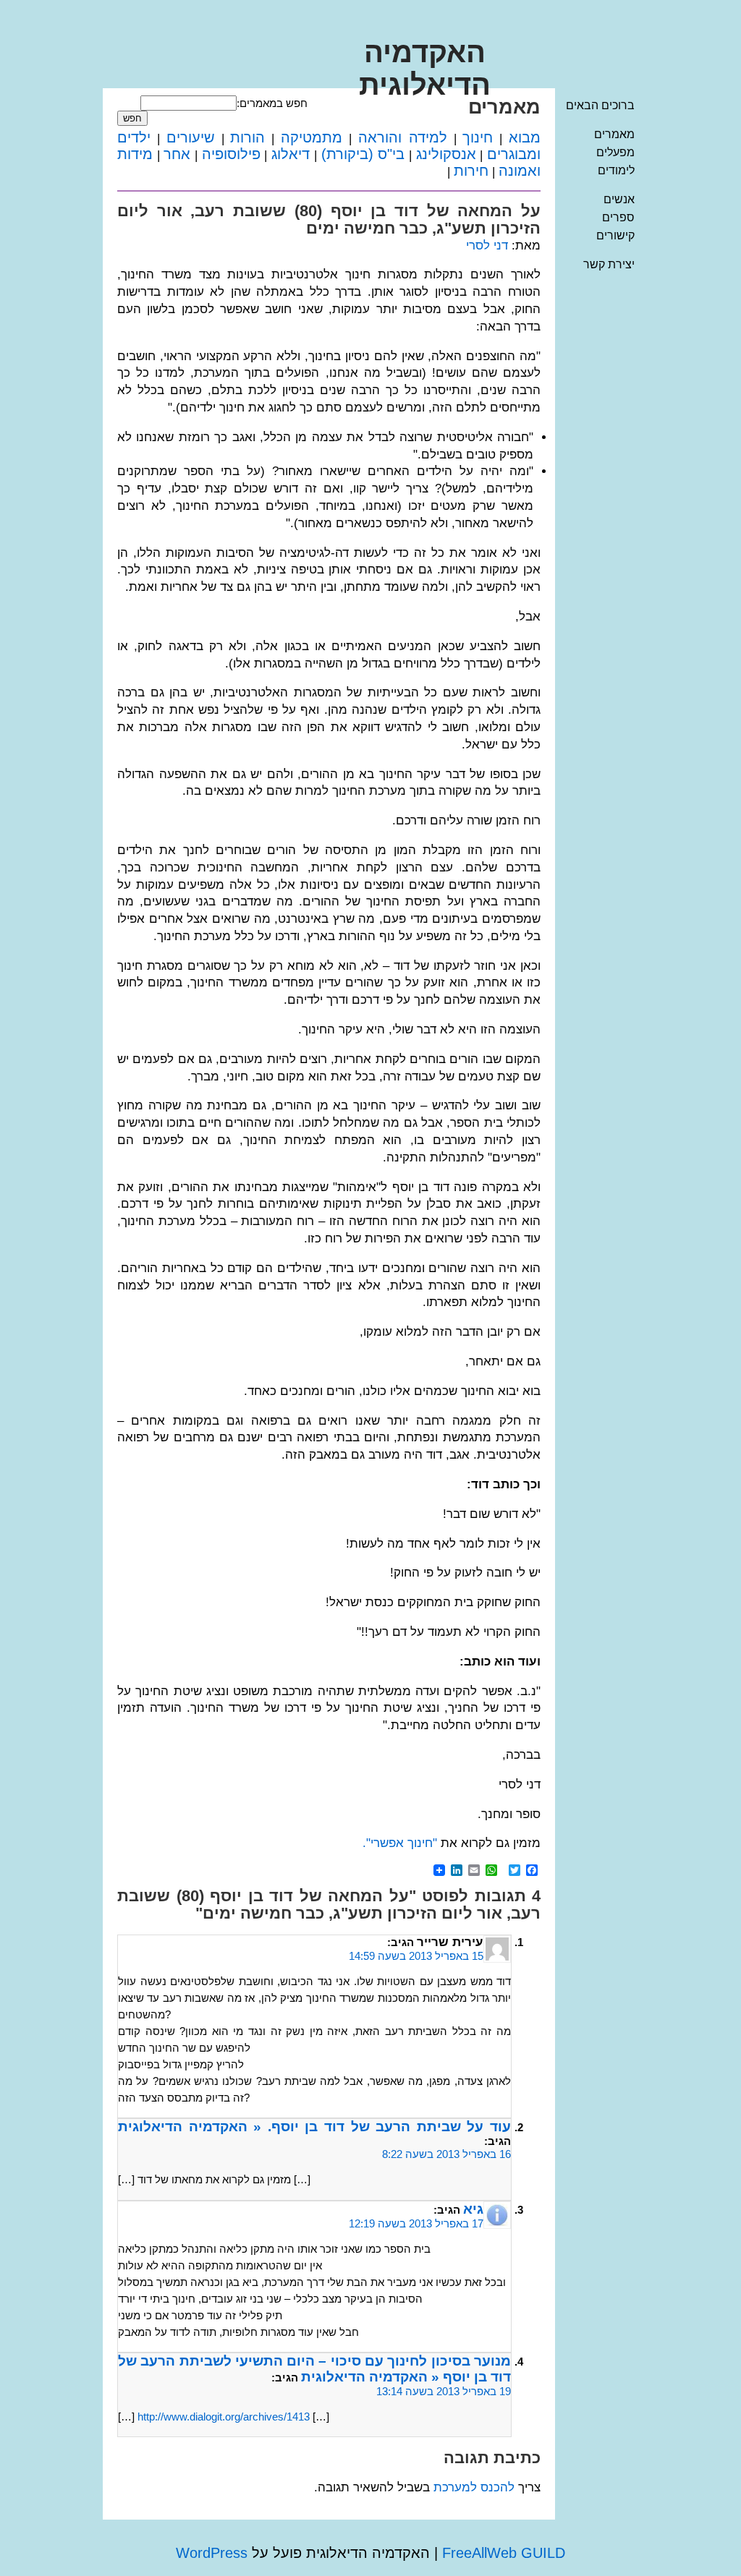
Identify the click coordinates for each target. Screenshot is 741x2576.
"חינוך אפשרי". (400, 1843)
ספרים (618, 217)
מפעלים (615, 152)
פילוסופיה (231, 154)
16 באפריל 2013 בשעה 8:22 (446, 2154)
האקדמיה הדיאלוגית (425, 68)
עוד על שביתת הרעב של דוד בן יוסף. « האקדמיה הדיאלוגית (314, 2127)
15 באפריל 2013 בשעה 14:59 (416, 1956)
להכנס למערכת (474, 2487)
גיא (473, 2209)
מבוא (525, 137)
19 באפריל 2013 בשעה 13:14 (444, 2391)
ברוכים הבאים (600, 105)
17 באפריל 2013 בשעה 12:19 (416, 2223)
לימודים (616, 170)
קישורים (615, 235)
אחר (177, 154)
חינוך (478, 137)
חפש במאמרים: (272, 103)
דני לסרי (487, 246)
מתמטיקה (312, 137)
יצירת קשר (609, 264)
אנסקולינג (446, 154)
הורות (247, 137)
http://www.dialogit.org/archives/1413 (224, 2417)
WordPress (212, 2553)
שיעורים (191, 137)
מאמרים (614, 134)
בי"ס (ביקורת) (363, 154)
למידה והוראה (403, 137)
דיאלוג (291, 154)
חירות (471, 171)
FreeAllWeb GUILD (504, 2553)
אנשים (619, 199)
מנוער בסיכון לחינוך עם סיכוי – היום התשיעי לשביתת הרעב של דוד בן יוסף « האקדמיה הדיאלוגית (314, 2369)
